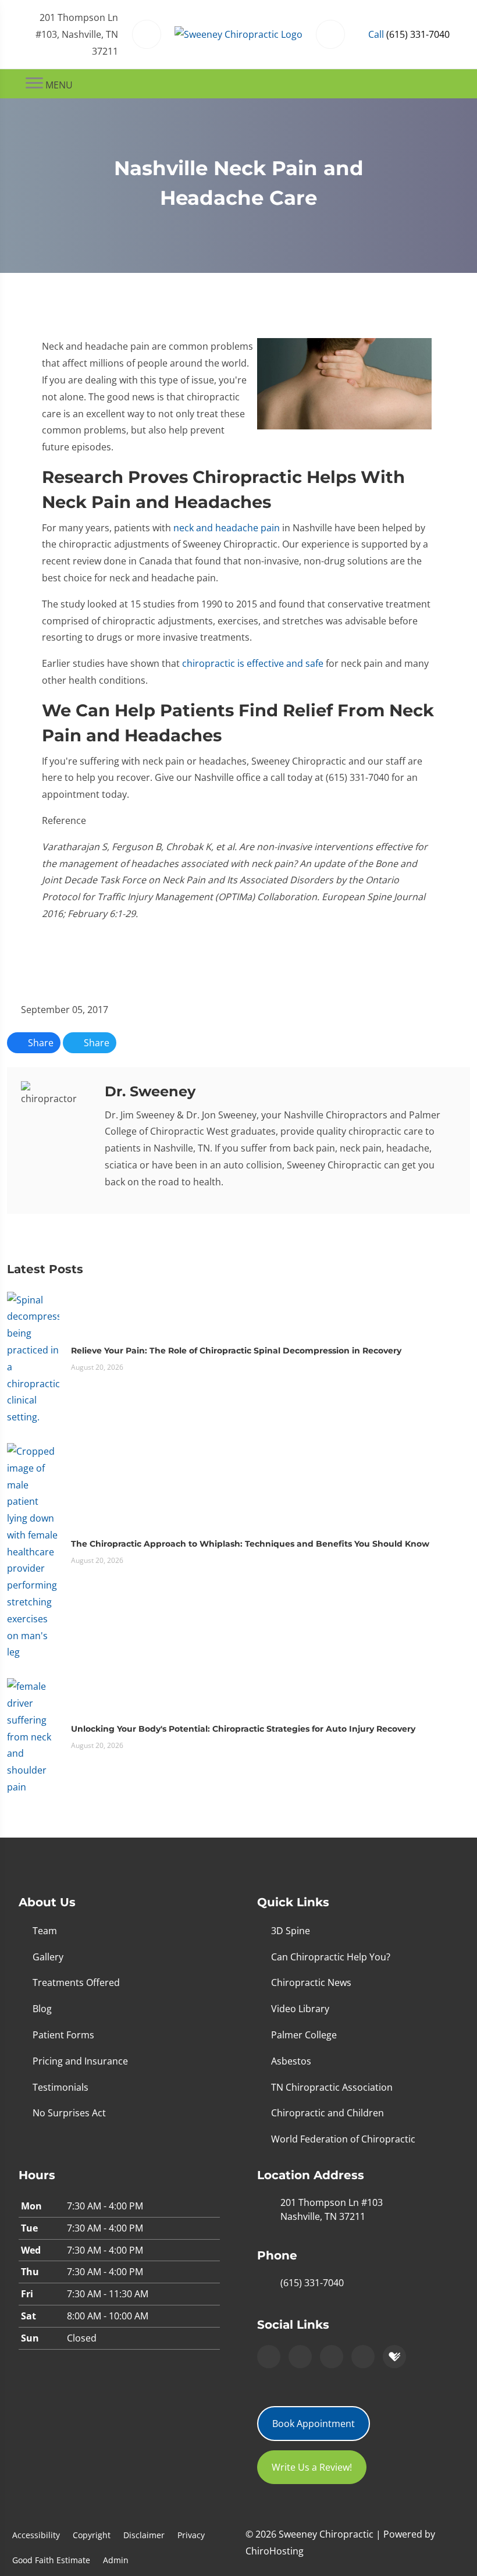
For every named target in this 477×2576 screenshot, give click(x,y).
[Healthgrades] (394, 2357)
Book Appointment (314, 2424)
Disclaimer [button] (144, 2535)
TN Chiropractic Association (332, 2087)
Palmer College (304, 2035)
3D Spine (291, 1931)
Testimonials (60, 2087)
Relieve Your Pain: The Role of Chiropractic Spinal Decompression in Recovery (236, 1351)
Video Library (300, 2009)
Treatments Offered (76, 1982)
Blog (42, 2009)
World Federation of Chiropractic (343, 2139)
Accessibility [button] (36, 2535)
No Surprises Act (69, 2113)
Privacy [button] (191, 2535)
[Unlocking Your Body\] (33, 1736)
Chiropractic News (311, 1982)
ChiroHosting (275, 2551)
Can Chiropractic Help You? (331, 1957)
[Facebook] (300, 2357)
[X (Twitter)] (363, 2357)
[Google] (269, 2357)
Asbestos (291, 2061)
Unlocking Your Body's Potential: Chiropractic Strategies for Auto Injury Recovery (243, 1729)
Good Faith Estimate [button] (51, 2560)
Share (40, 1043)
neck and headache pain (227, 528)
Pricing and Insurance (80, 2061)
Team (45, 1931)
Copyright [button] (92, 2535)
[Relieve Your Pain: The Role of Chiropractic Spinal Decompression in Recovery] (33, 1358)
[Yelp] (332, 2357)
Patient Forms (63, 2035)
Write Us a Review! (312, 2467)
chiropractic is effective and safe (253, 663)
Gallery (48, 1957)
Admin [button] (116, 2560)
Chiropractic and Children (328, 2113)
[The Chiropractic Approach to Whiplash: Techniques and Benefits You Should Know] (33, 1551)
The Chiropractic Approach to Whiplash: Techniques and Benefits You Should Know (250, 1544)
